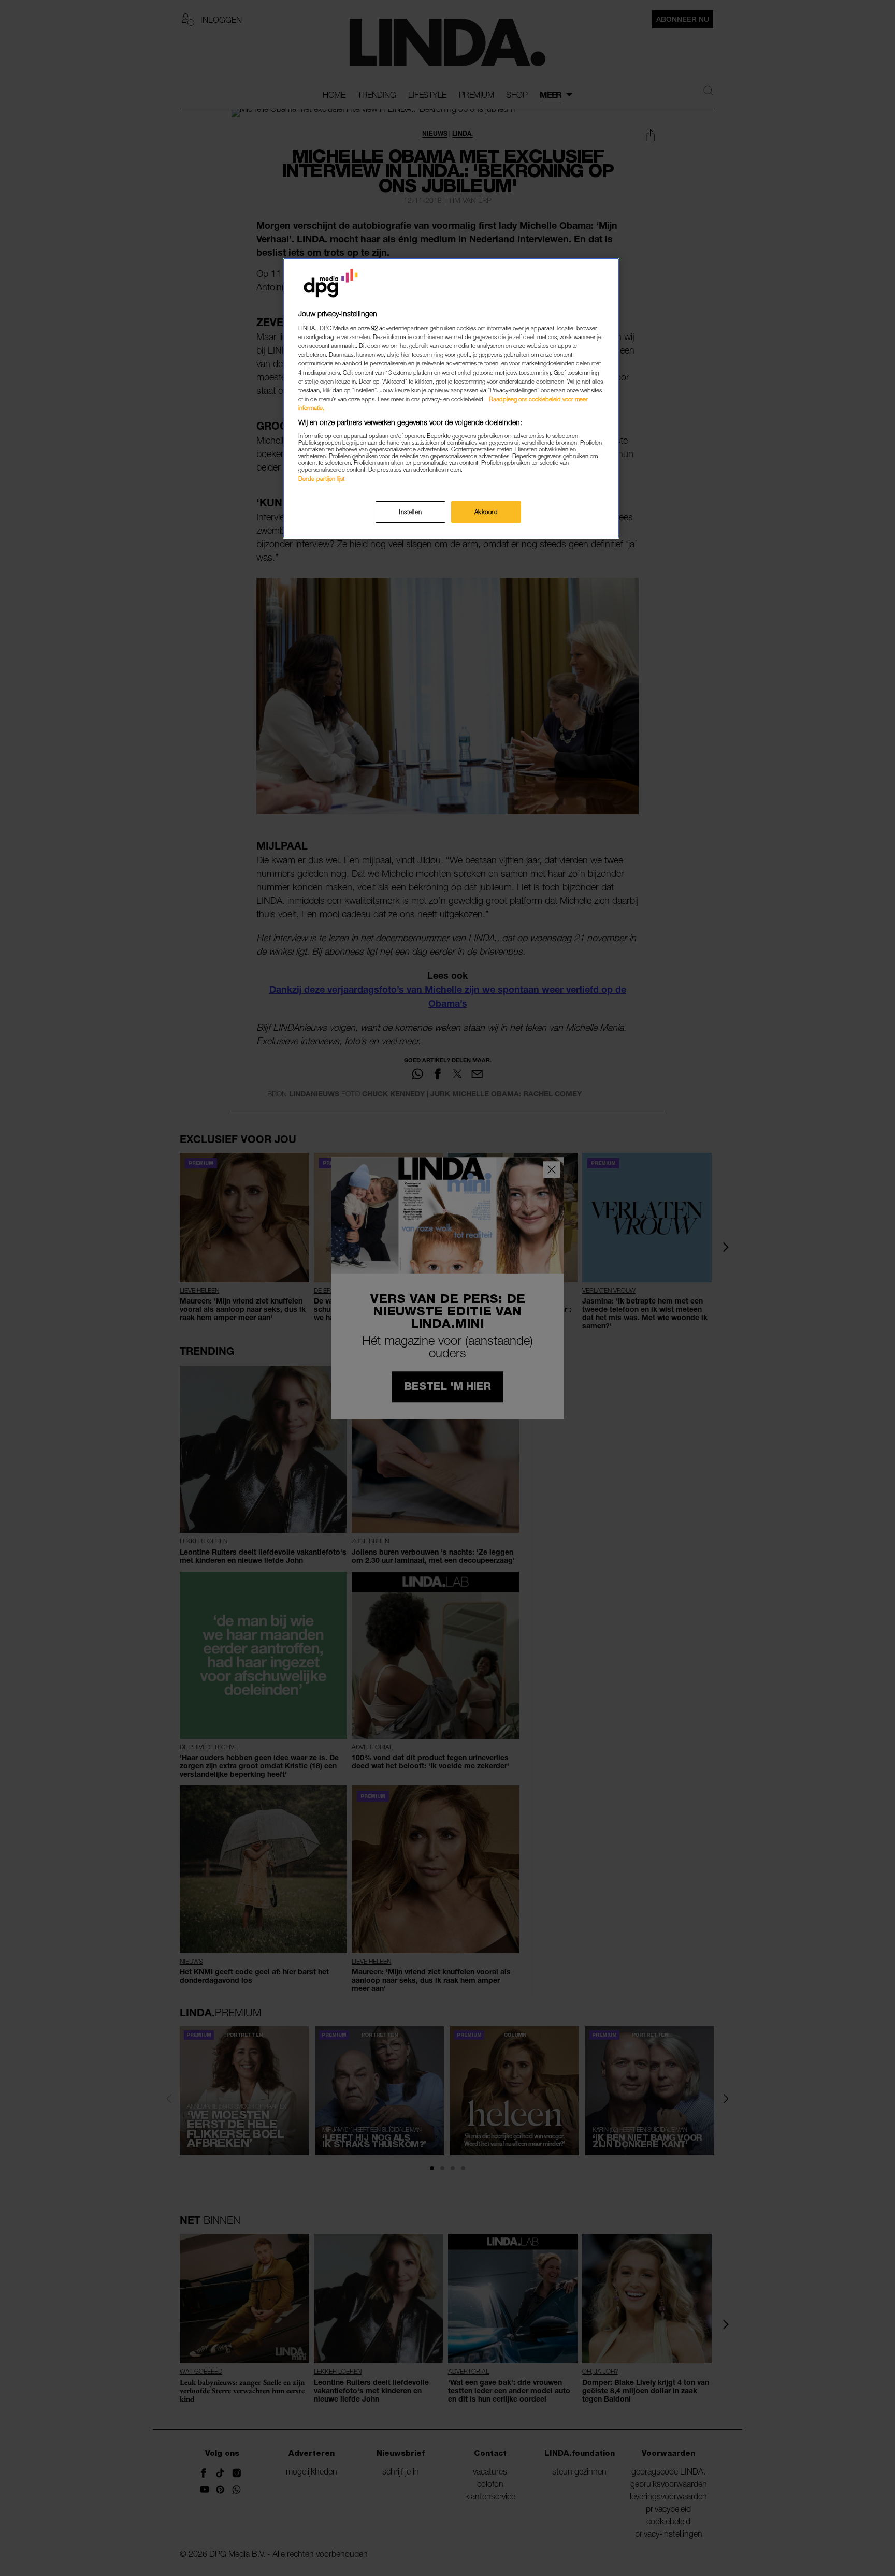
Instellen (410, 512)
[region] (451, 398)
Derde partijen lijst (321, 479)
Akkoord (486, 512)
